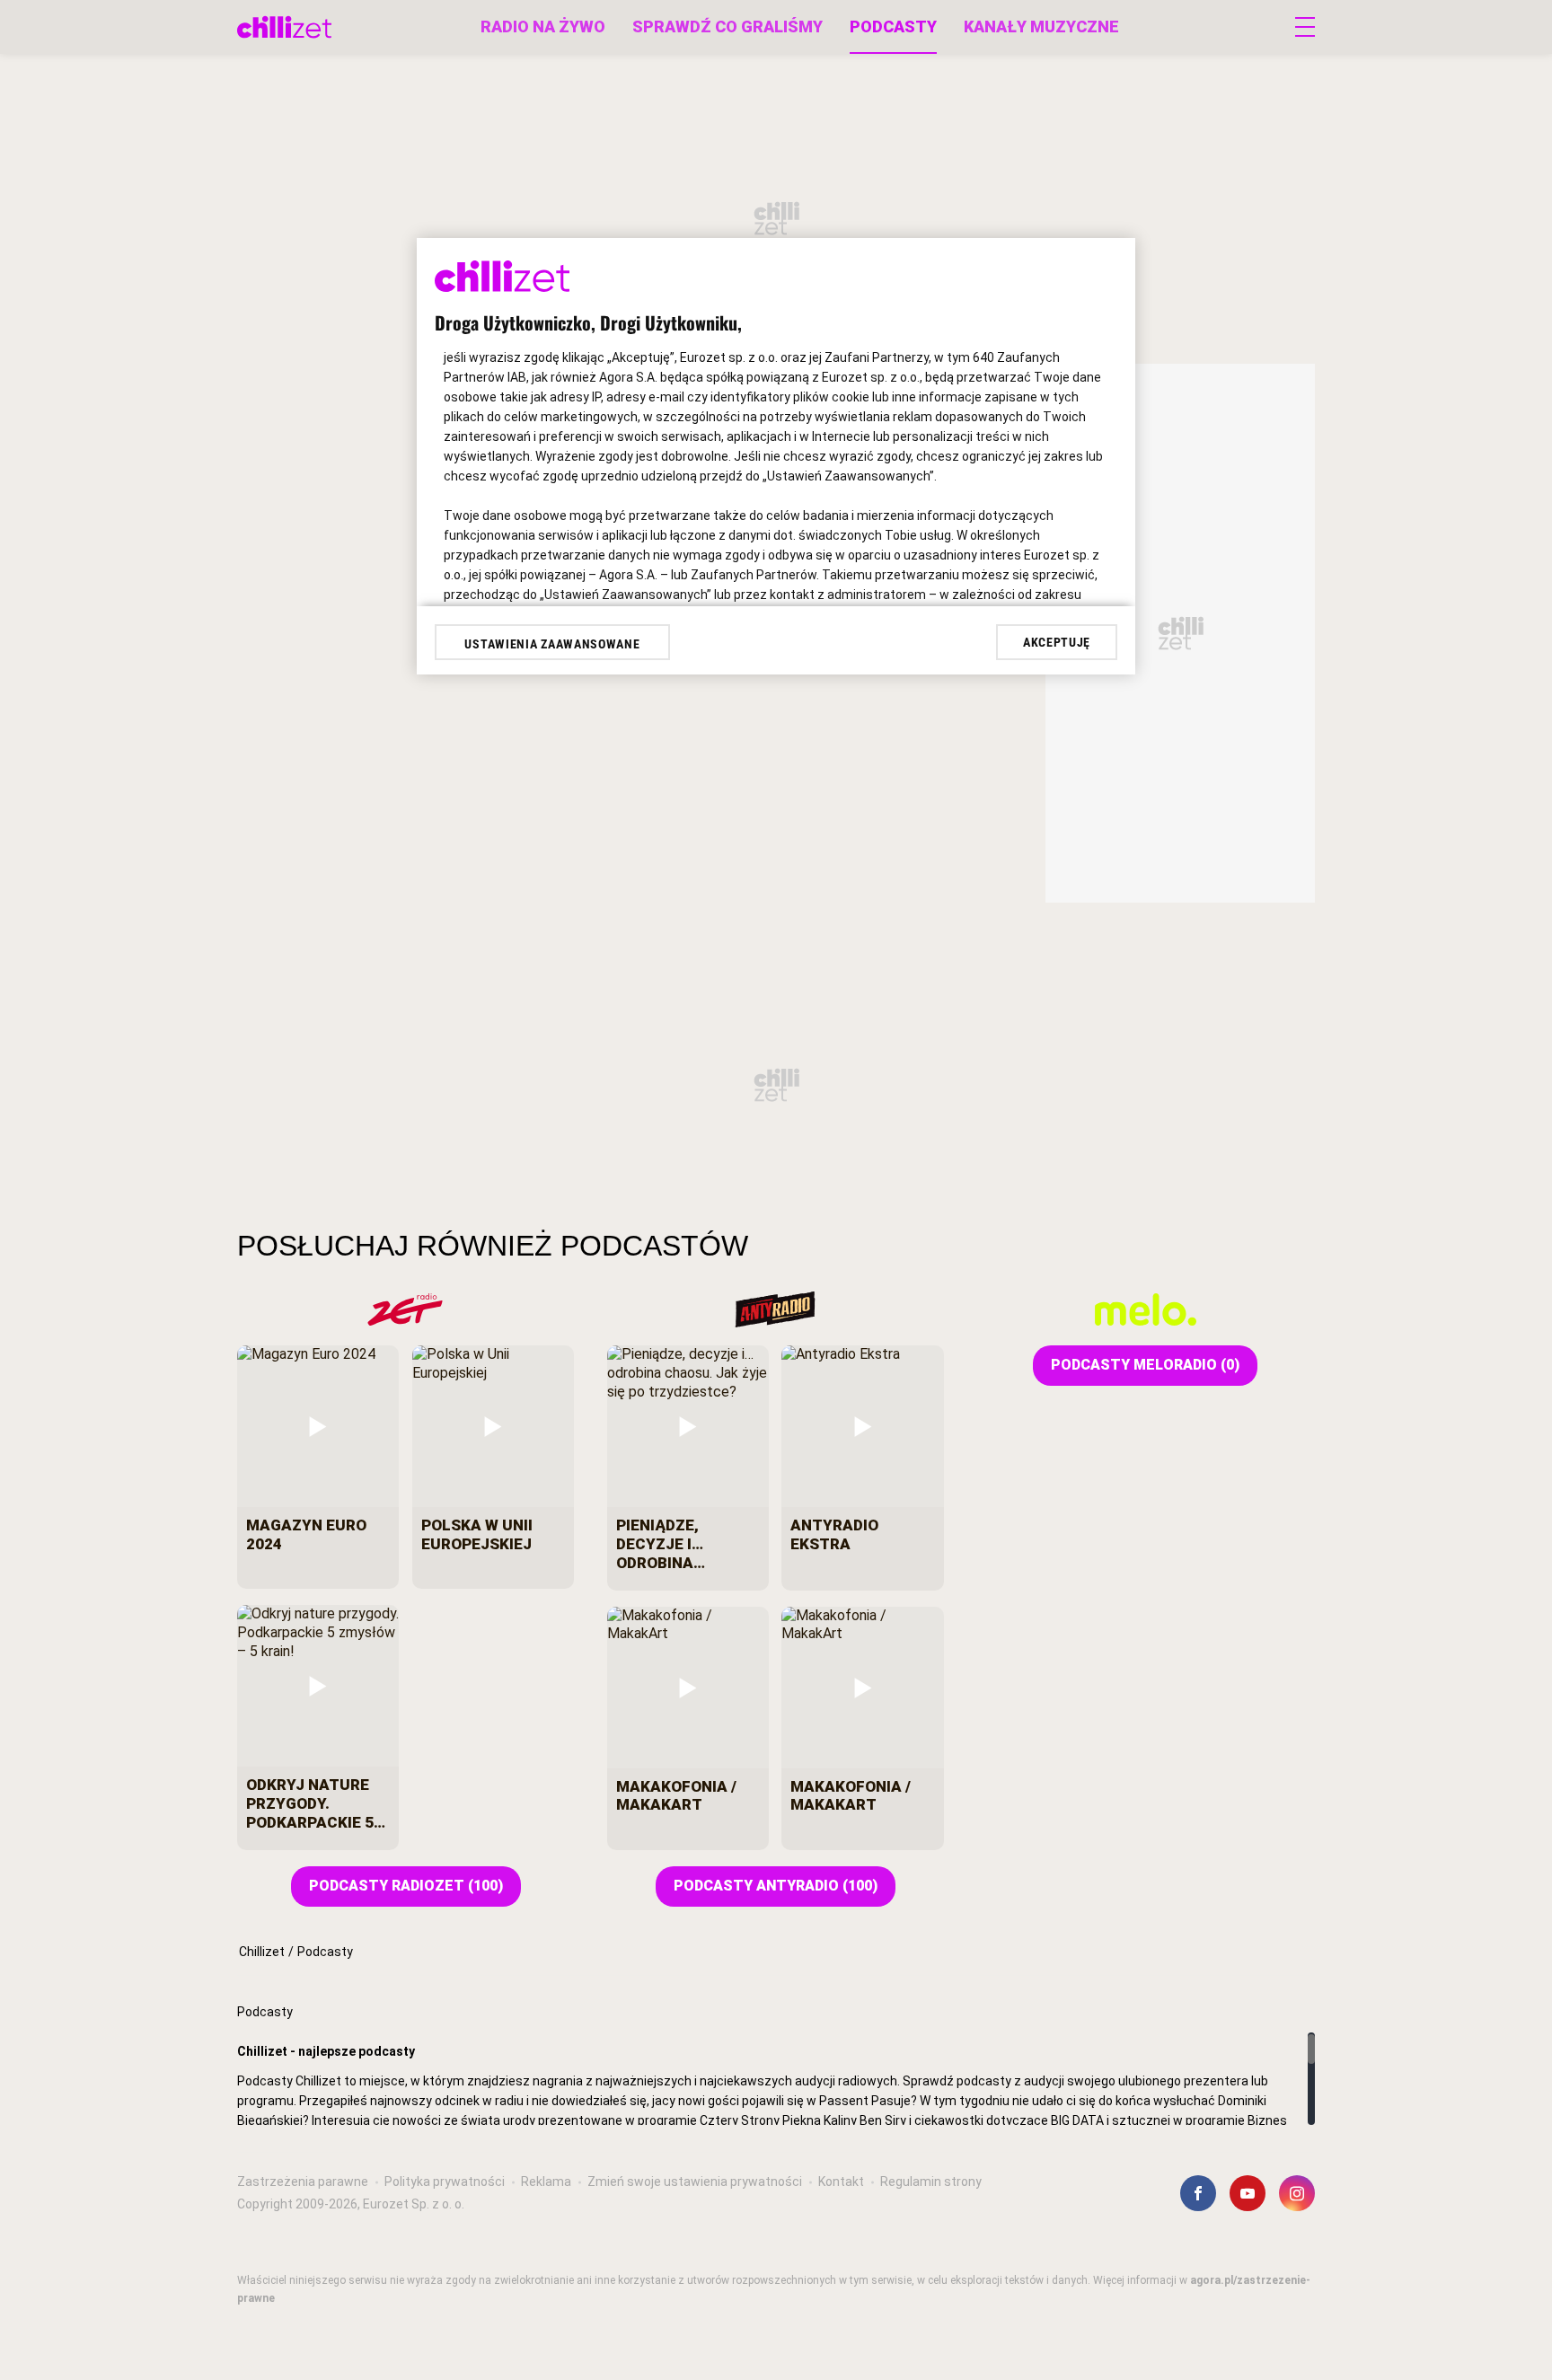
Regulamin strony (931, 2182)
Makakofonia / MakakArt (676, 1796)
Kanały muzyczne (1041, 26)
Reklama (546, 2182)
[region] (776, 2079)
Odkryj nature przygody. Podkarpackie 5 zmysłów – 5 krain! (310, 1803)
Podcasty (893, 26)
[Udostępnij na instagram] (1297, 2193)
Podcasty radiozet (406, 1886)
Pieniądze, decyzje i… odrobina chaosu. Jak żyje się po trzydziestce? (687, 1544)
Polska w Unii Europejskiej (477, 1534)
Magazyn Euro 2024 (306, 1534)
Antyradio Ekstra (834, 1534)
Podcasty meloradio (1145, 1365)
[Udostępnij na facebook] (1198, 2193)
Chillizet (262, 1952)
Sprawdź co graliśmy (727, 26)
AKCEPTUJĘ (1057, 642)
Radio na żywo (543, 26)
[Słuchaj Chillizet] (284, 27)
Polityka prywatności (445, 2182)
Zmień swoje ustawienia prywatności (695, 2182)
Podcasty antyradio (776, 1886)
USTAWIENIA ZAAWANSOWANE (552, 644)
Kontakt (841, 2182)
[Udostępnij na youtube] (1248, 2193)
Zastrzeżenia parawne (303, 2182)
